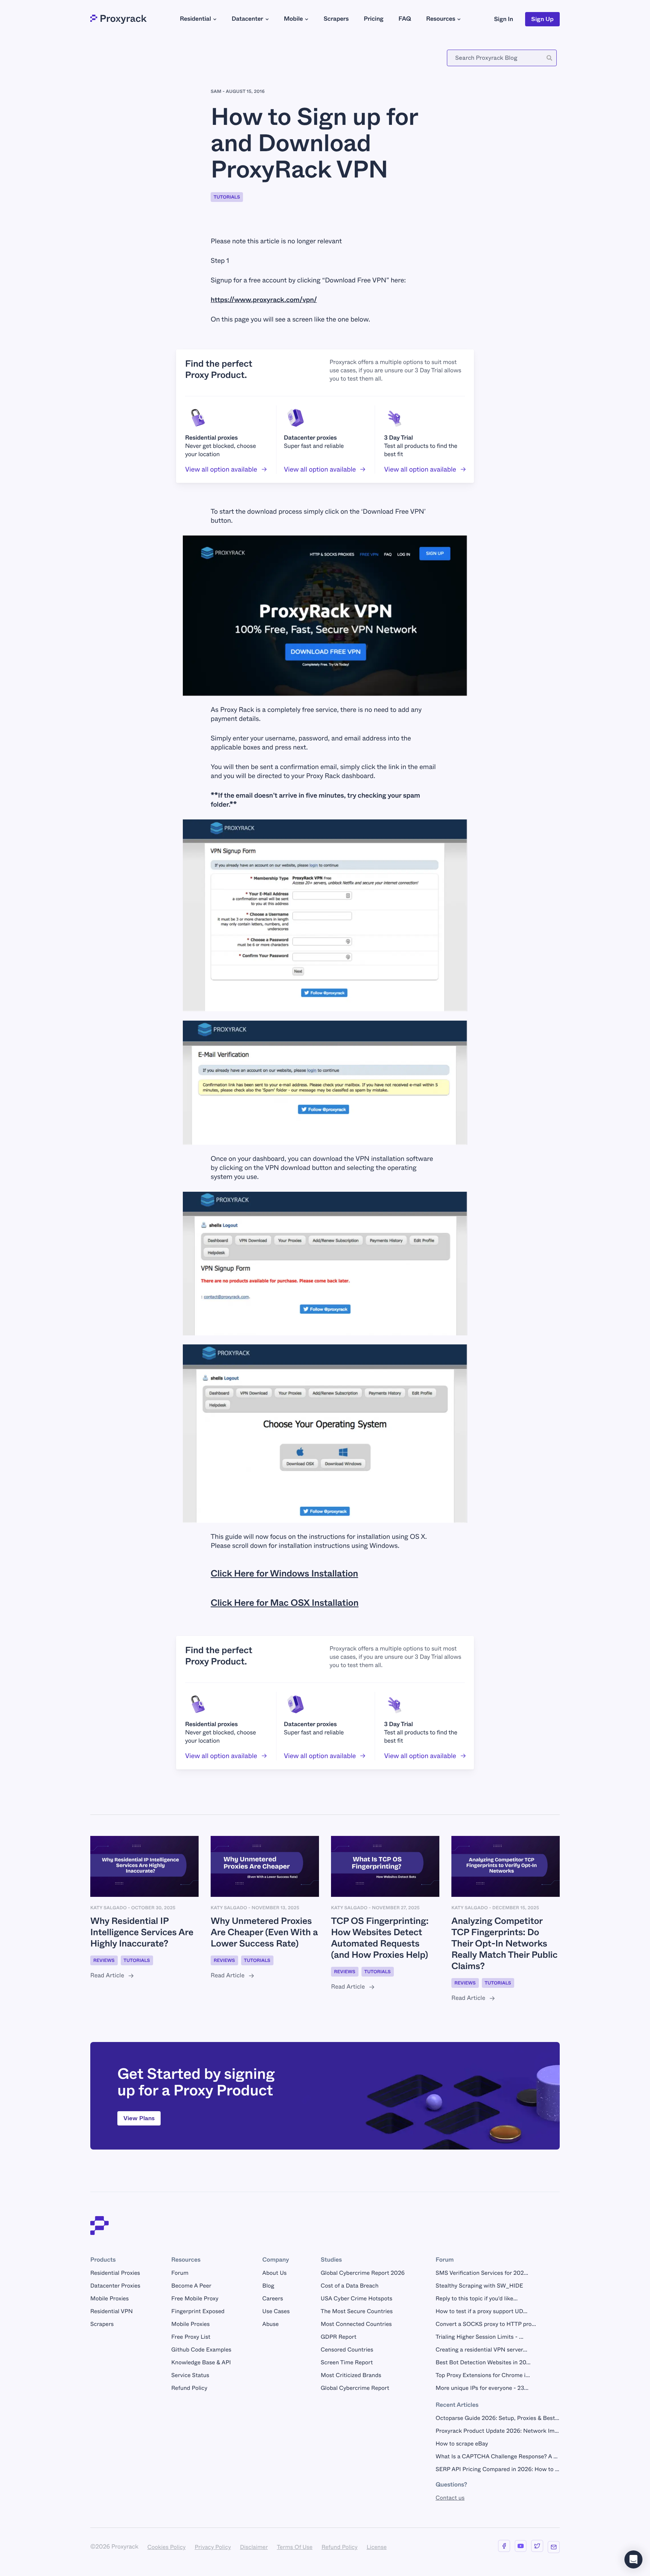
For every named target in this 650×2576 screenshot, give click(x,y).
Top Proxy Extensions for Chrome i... (483, 2375)
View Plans (139, 2118)
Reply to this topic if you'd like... (477, 2298)
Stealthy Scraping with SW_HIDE (479, 2286)
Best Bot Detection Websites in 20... (483, 2362)
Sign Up (542, 19)
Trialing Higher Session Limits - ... (479, 2337)
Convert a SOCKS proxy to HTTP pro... (486, 2324)
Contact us (450, 2498)
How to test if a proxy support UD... (481, 2311)
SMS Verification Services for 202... (482, 2273)
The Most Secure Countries (357, 2311)
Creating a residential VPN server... (481, 2350)
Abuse (270, 2324)
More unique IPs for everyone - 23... (482, 2388)
